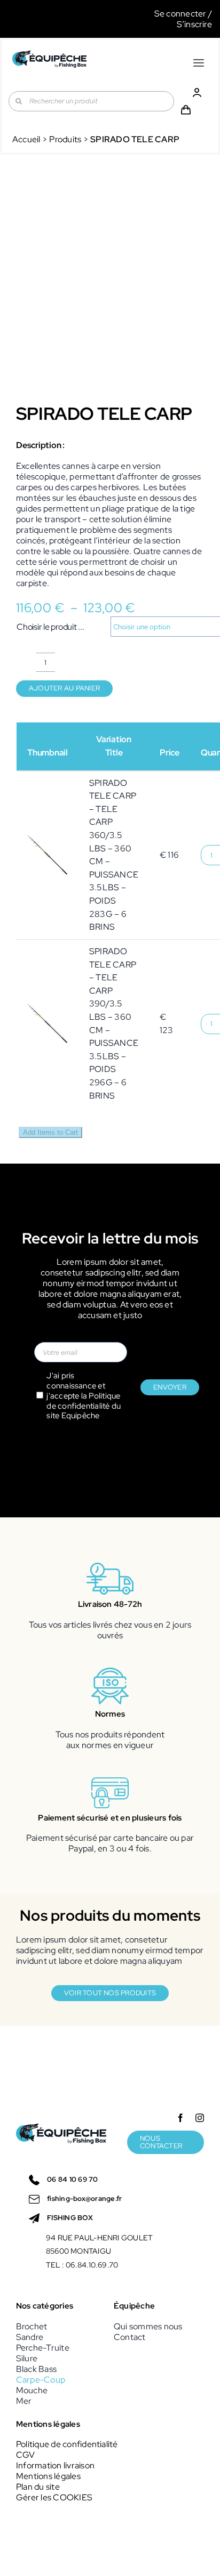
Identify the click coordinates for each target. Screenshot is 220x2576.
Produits (65, 139)
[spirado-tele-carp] (110, 288)
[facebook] (180, 2118)
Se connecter (180, 14)
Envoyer (170, 1387)
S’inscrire (194, 24)
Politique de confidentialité (83, 1401)
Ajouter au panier (64, 688)
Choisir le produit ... (50, 627)
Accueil (26, 139)
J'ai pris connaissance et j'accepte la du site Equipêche (84, 1396)
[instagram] (200, 2118)
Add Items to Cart (50, 1132)
